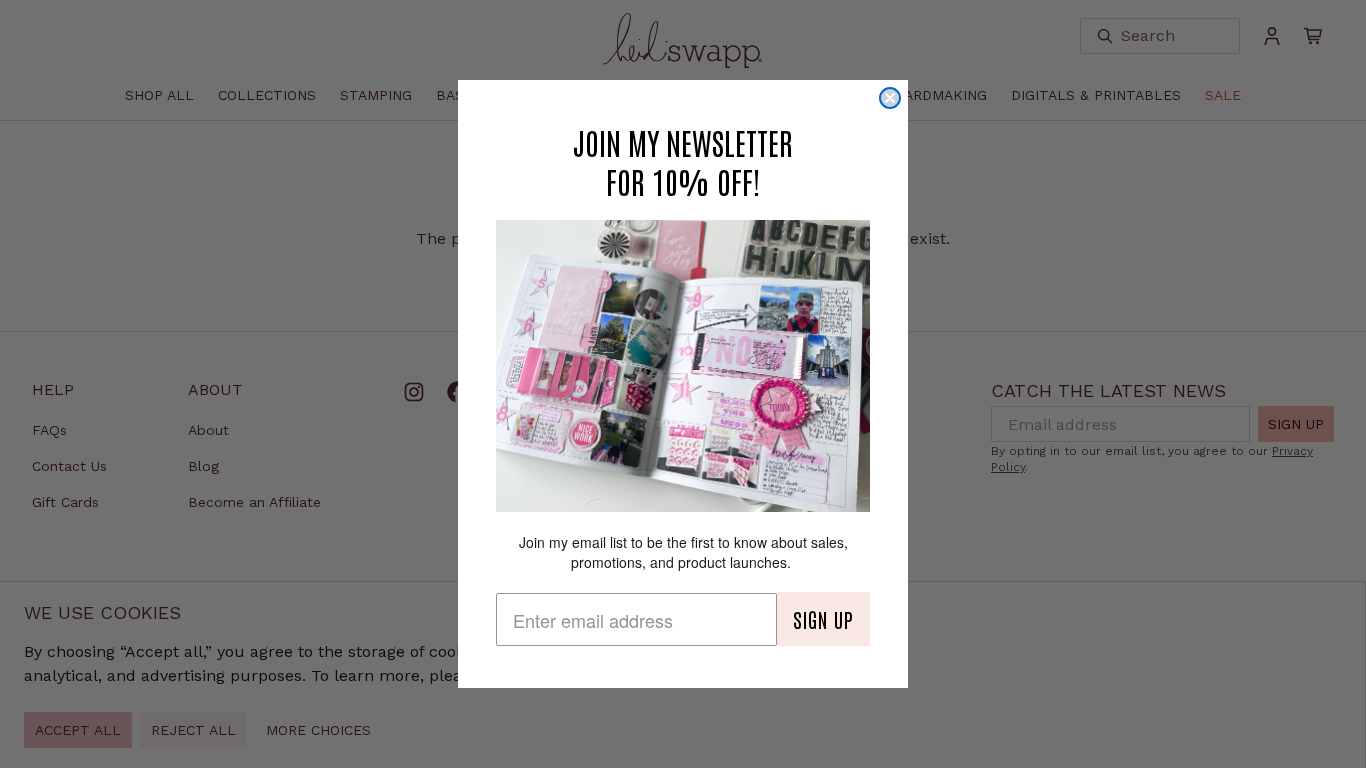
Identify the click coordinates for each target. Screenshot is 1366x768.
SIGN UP (823, 619)
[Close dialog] (890, 98)
